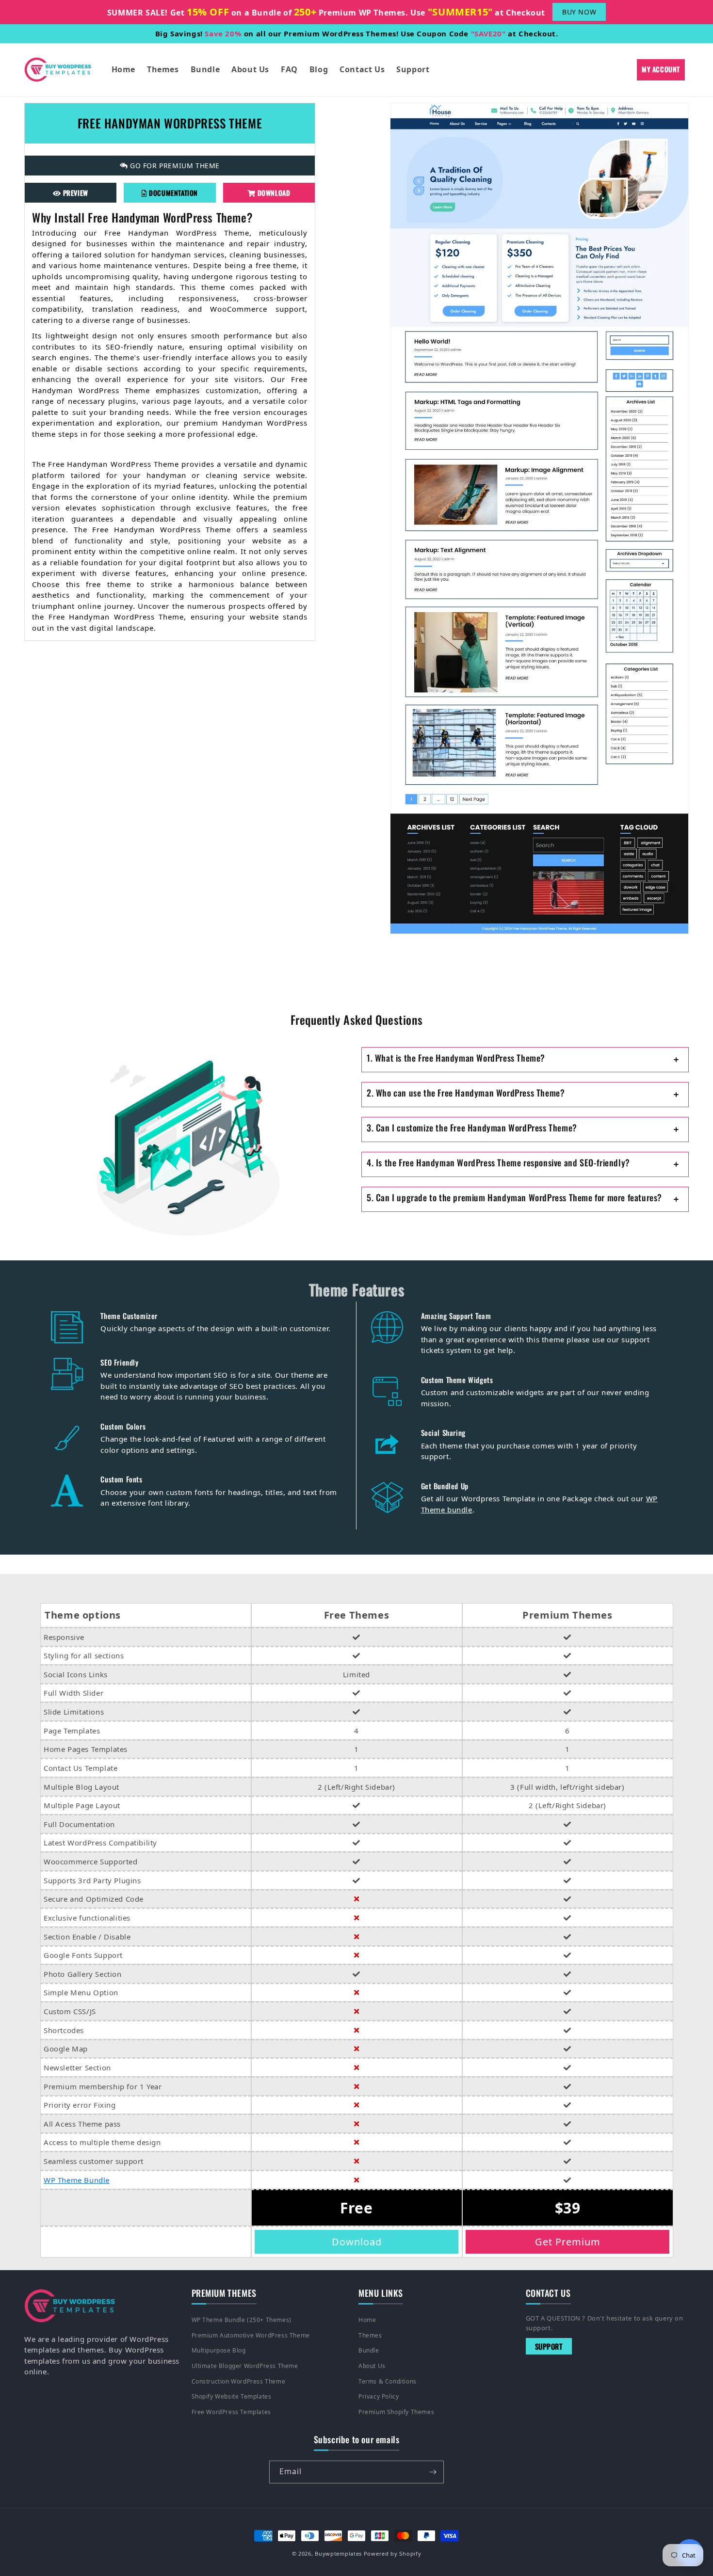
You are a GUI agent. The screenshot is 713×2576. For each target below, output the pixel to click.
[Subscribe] (433, 2472)
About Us (372, 2366)
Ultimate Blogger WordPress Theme (245, 2366)
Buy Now (579, 12)
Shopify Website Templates (232, 2396)
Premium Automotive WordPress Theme (251, 2335)
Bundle (369, 2350)
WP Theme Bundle (77, 2180)
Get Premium (568, 2242)
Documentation (173, 192)
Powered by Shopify (393, 2553)
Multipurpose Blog (219, 2350)
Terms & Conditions (388, 2381)
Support (549, 2346)
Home (367, 2320)
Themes (370, 2335)
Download (273, 192)
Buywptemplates (338, 2553)
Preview (75, 192)
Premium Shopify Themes (396, 2412)
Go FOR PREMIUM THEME (174, 165)
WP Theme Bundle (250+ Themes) (242, 2320)
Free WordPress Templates (231, 2412)
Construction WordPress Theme (239, 2381)
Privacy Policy (379, 2396)
